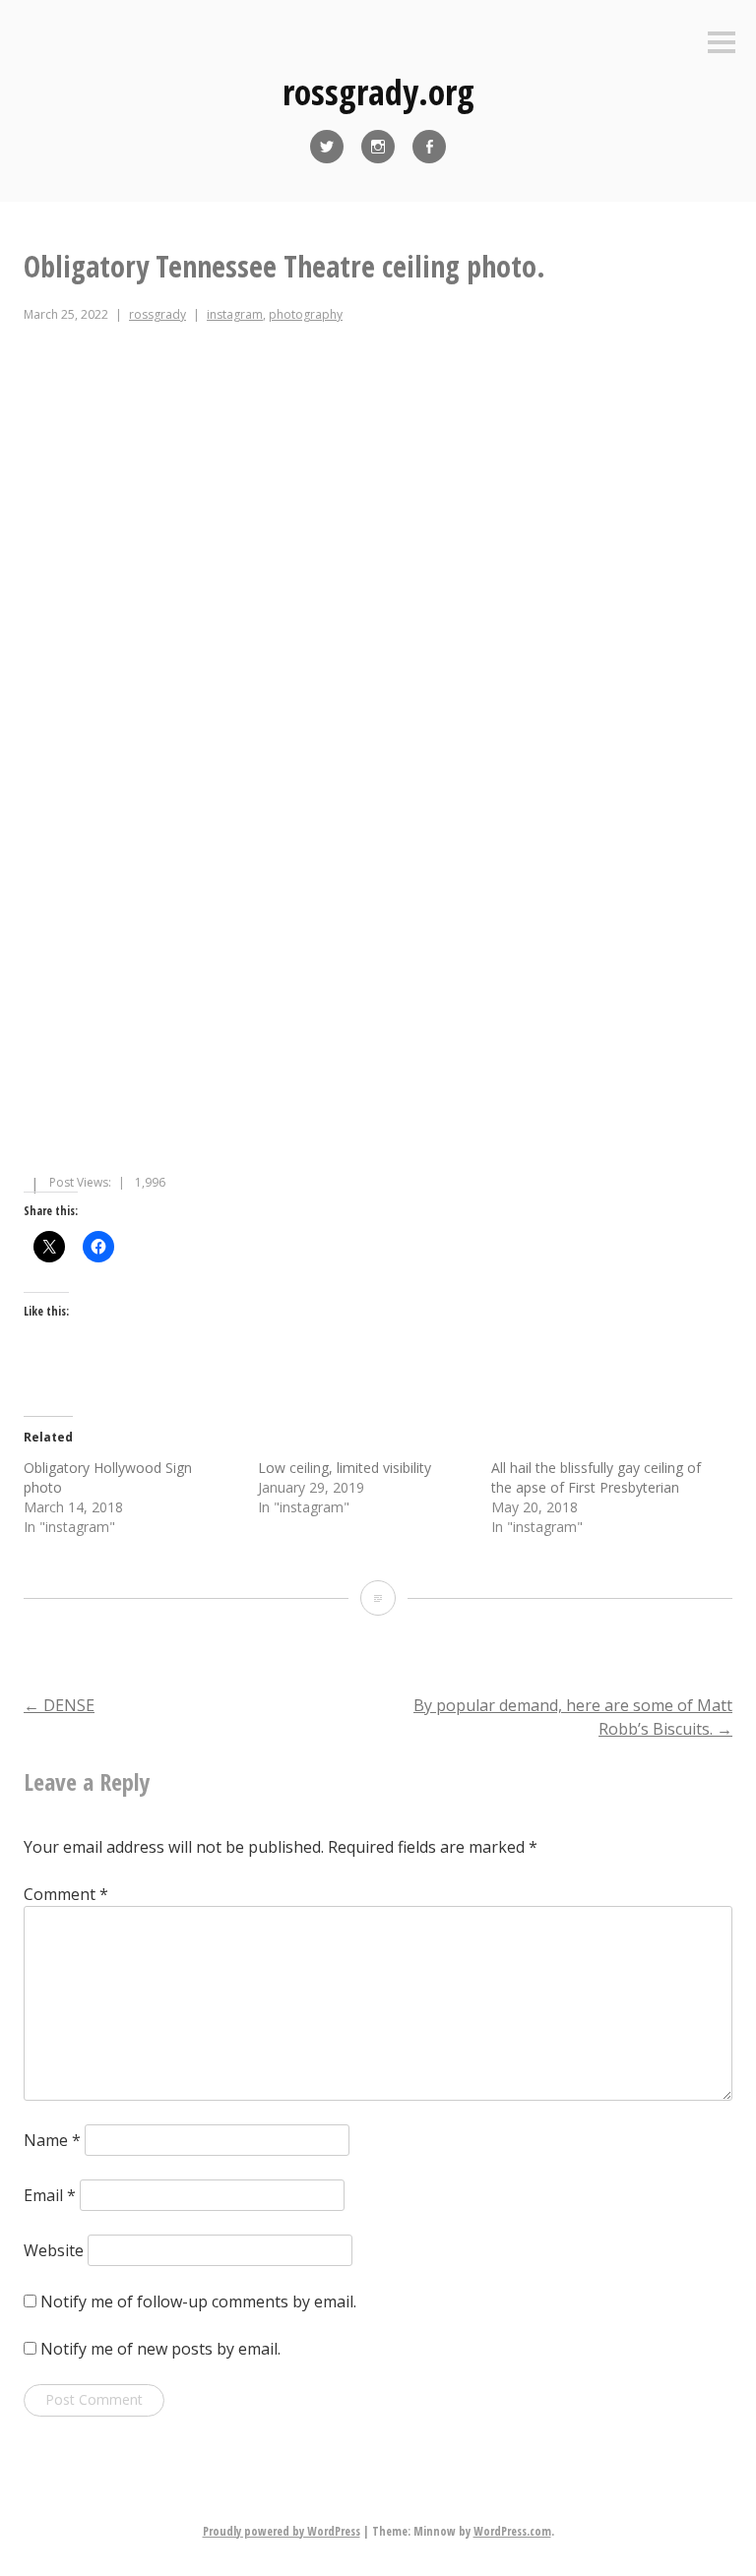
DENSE (59, 1705)
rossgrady (157, 314)
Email (50, 2195)
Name (52, 2140)
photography (306, 314)
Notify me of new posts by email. (160, 2349)
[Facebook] (429, 147)
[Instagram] (378, 147)
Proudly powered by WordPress (282, 2531)
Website (54, 2250)
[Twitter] (327, 147)
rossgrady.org (378, 92)
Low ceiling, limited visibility (345, 1468)
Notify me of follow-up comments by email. (198, 2301)
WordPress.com (512, 2531)
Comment (66, 1894)
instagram (235, 314)
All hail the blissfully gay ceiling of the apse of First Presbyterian (596, 1477)
